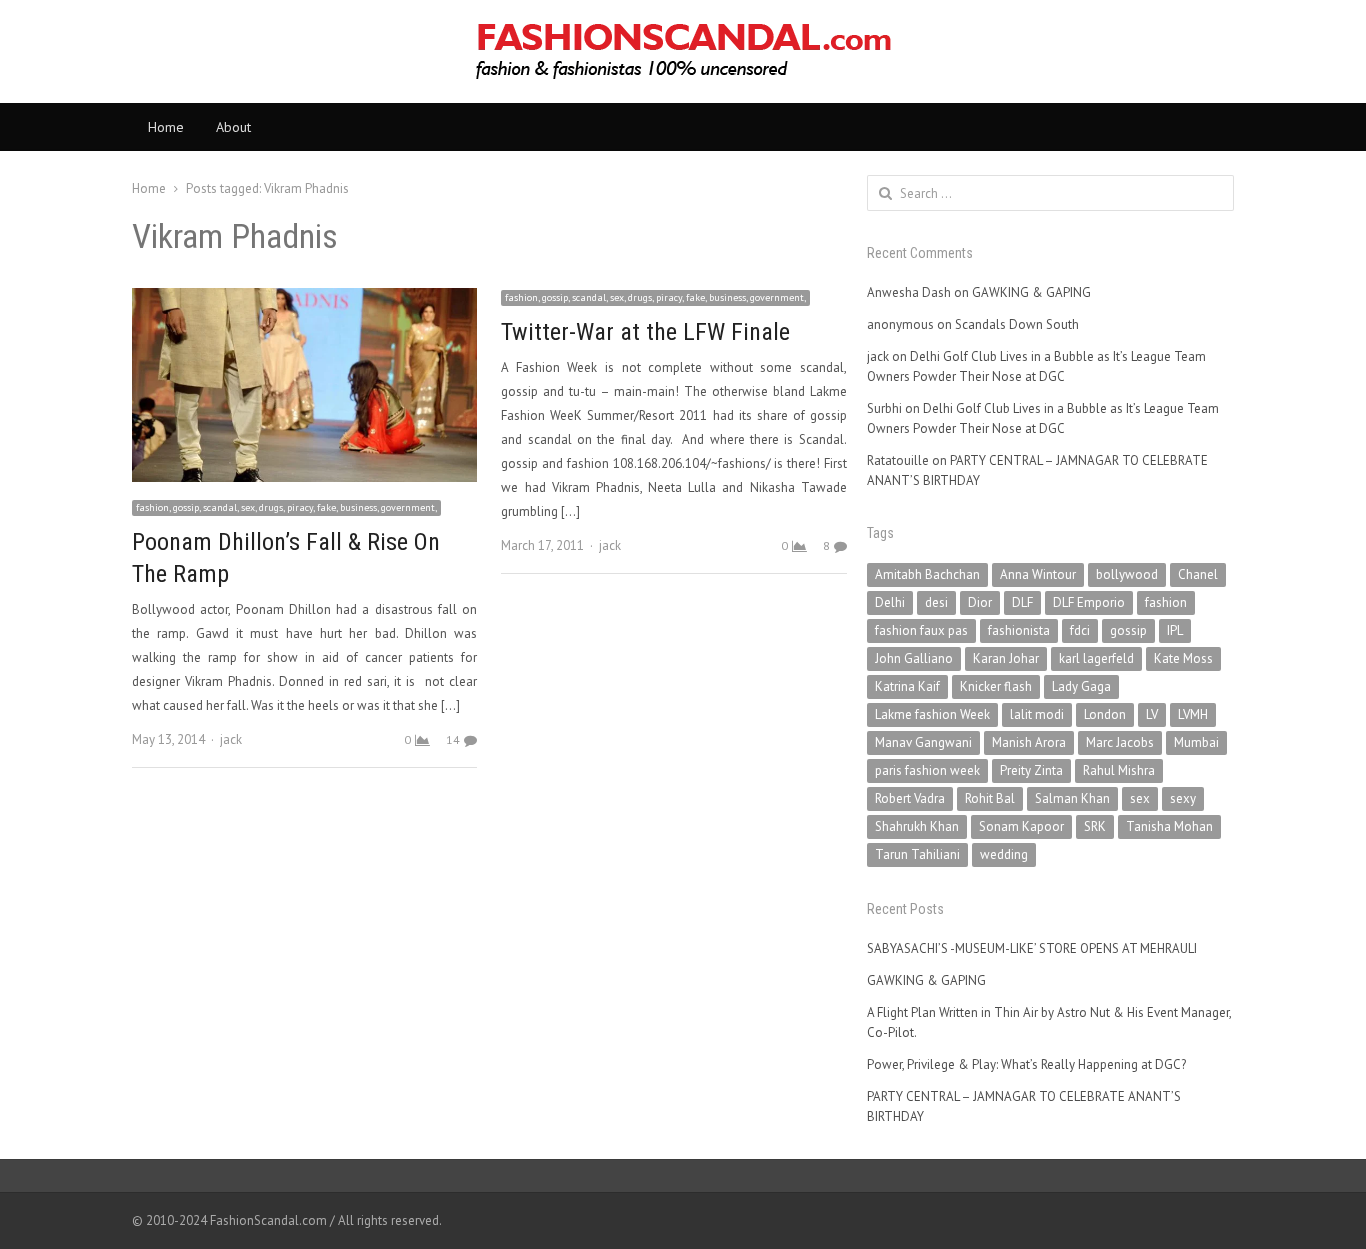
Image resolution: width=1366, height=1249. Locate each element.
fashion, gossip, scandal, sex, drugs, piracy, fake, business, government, (286, 507)
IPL (1175, 630)
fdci (1080, 630)
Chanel (1198, 574)
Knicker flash (996, 686)
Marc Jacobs (1120, 742)
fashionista (1019, 630)
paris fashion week (927, 770)
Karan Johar (1006, 658)
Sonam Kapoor (1021, 826)
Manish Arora (1029, 742)
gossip (1128, 630)
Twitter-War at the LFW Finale (645, 332)
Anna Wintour (1038, 574)
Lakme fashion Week (932, 714)
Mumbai (1196, 742)
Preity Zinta (1031, 770)
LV (1152, 714)
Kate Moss (1183, 658)
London (1105, 714)
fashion (1166, 602)
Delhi (890, 602)
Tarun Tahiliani (917, 854)
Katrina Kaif (907, 686)
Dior (980, 602)
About (233, 127)
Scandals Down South (1017, 324)
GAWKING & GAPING (1031, 292)
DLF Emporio (1089, 602)
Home (166, 127)
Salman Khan (1072, 798)
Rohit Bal (990, 798)
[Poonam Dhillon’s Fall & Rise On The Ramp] (304, 299)
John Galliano (914, 658)
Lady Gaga (1081, 686)
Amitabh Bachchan (927, 574)
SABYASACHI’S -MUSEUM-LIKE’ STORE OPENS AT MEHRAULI (1032, 948)
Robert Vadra (910, 798)
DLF (1022, 602)
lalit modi (1037, 714)
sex (1140, 798)
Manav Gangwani (923, 742)
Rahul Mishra (1119, 770)
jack (231, 739)
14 (453, 739)
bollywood (1127, 574)
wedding (1004, 854)
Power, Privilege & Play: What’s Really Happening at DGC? (1026, 1064)
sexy (1183, 798)
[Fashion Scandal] (683, 51)
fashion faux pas (921, 630)
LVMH (1193, 714)
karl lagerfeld (1096, 658)
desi (936, 602)
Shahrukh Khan (917, 826)
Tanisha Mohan (1169, 826)
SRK (1095, 826)
